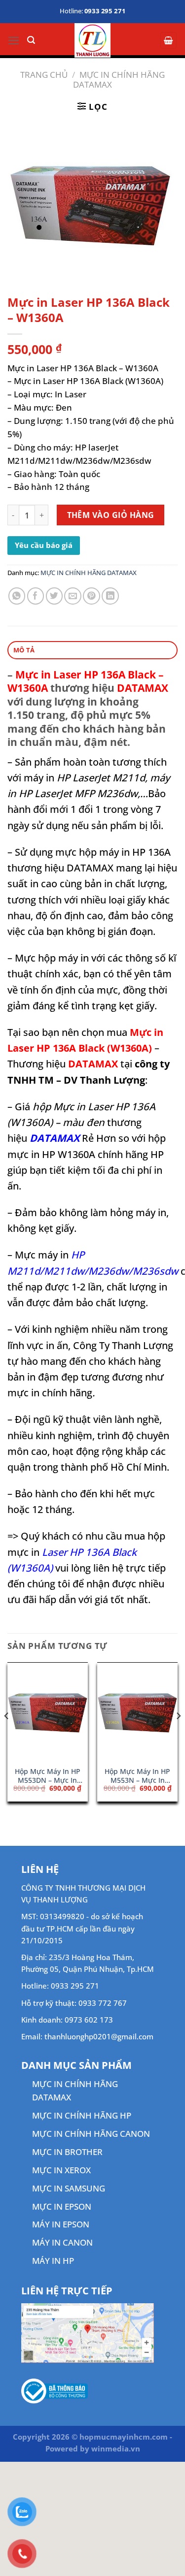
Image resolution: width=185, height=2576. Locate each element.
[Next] (178, 1736)
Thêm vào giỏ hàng (111, 515)
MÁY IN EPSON (61, 2224)
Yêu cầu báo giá (44, 545)
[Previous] (7, 1736)
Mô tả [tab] (24, 650)
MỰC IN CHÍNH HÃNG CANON (91, 2134)
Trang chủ (44, 75)
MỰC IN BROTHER (67, 2152)
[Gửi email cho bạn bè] (73, 596)
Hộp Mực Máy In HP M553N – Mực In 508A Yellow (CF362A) (137, 1776)
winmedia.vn (116, 2448)
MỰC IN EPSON (62, 2206)
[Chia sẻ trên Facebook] (36, 596)
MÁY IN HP (53, 2261)
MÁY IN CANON (62, 2242)
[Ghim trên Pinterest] (92, 596)
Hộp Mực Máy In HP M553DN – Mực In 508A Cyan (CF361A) (48, 1776)
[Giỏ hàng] (169, 40)
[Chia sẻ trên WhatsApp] (17, 596)
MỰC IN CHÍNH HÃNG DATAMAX (119, 80)
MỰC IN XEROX (61, 2170)
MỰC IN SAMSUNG (69, 2188)
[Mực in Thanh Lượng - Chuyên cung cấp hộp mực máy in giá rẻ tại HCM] (92, 40)
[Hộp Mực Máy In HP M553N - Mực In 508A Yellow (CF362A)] (137, 1712)
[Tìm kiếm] (31, 40)
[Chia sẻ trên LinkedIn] (110, 596)
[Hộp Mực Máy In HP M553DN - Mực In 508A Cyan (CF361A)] (48, 1712)
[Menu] (14, 41)
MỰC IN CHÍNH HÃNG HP (82, 2115)
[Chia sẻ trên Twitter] (55, 596)
